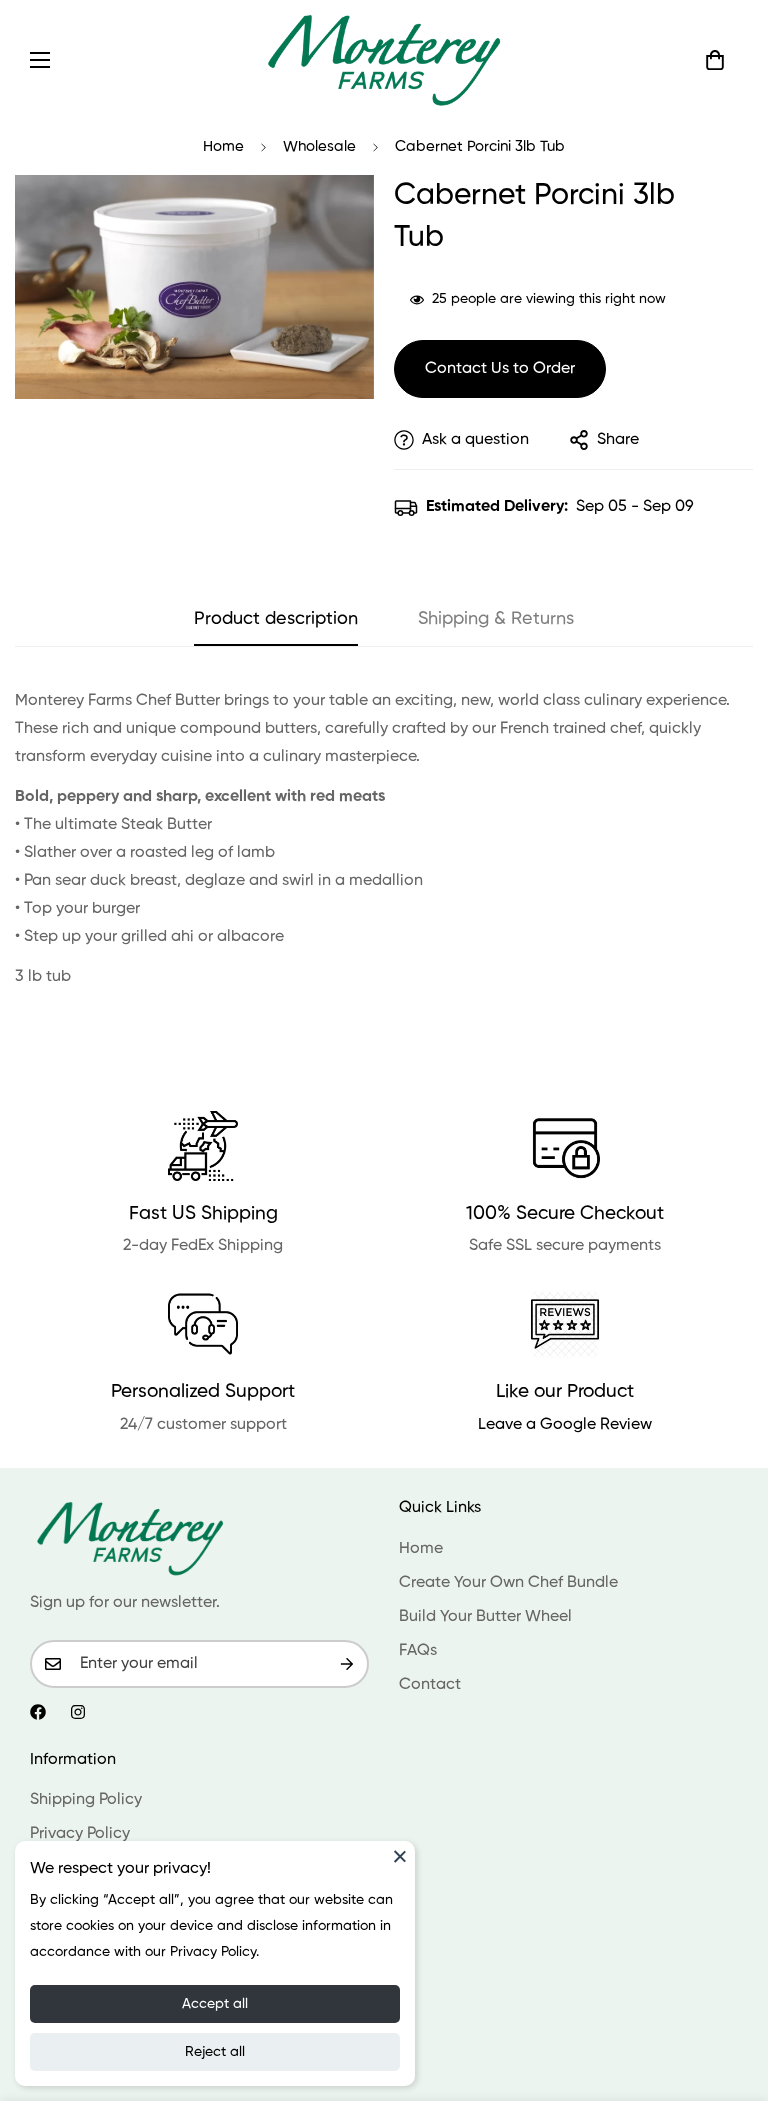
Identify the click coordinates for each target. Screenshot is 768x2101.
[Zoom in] (331, 217)
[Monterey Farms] (384, 59)
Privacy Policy (80, 1834)
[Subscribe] (347, 1664)
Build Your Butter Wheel (485, 1617)
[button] (715, 60)
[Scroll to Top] (729, 1992)
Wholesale (319, 146)
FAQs (418, 1651)
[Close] (400, 1856)
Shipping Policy (86, 1800)
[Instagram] (78, 1712)
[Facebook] (38, 1712)
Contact (430, 1685)
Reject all (215, 2052)
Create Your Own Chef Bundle (508, 1583)
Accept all (215, 2004)
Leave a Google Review (565, 1425)
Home (223, 146)
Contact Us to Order (500, 369)
